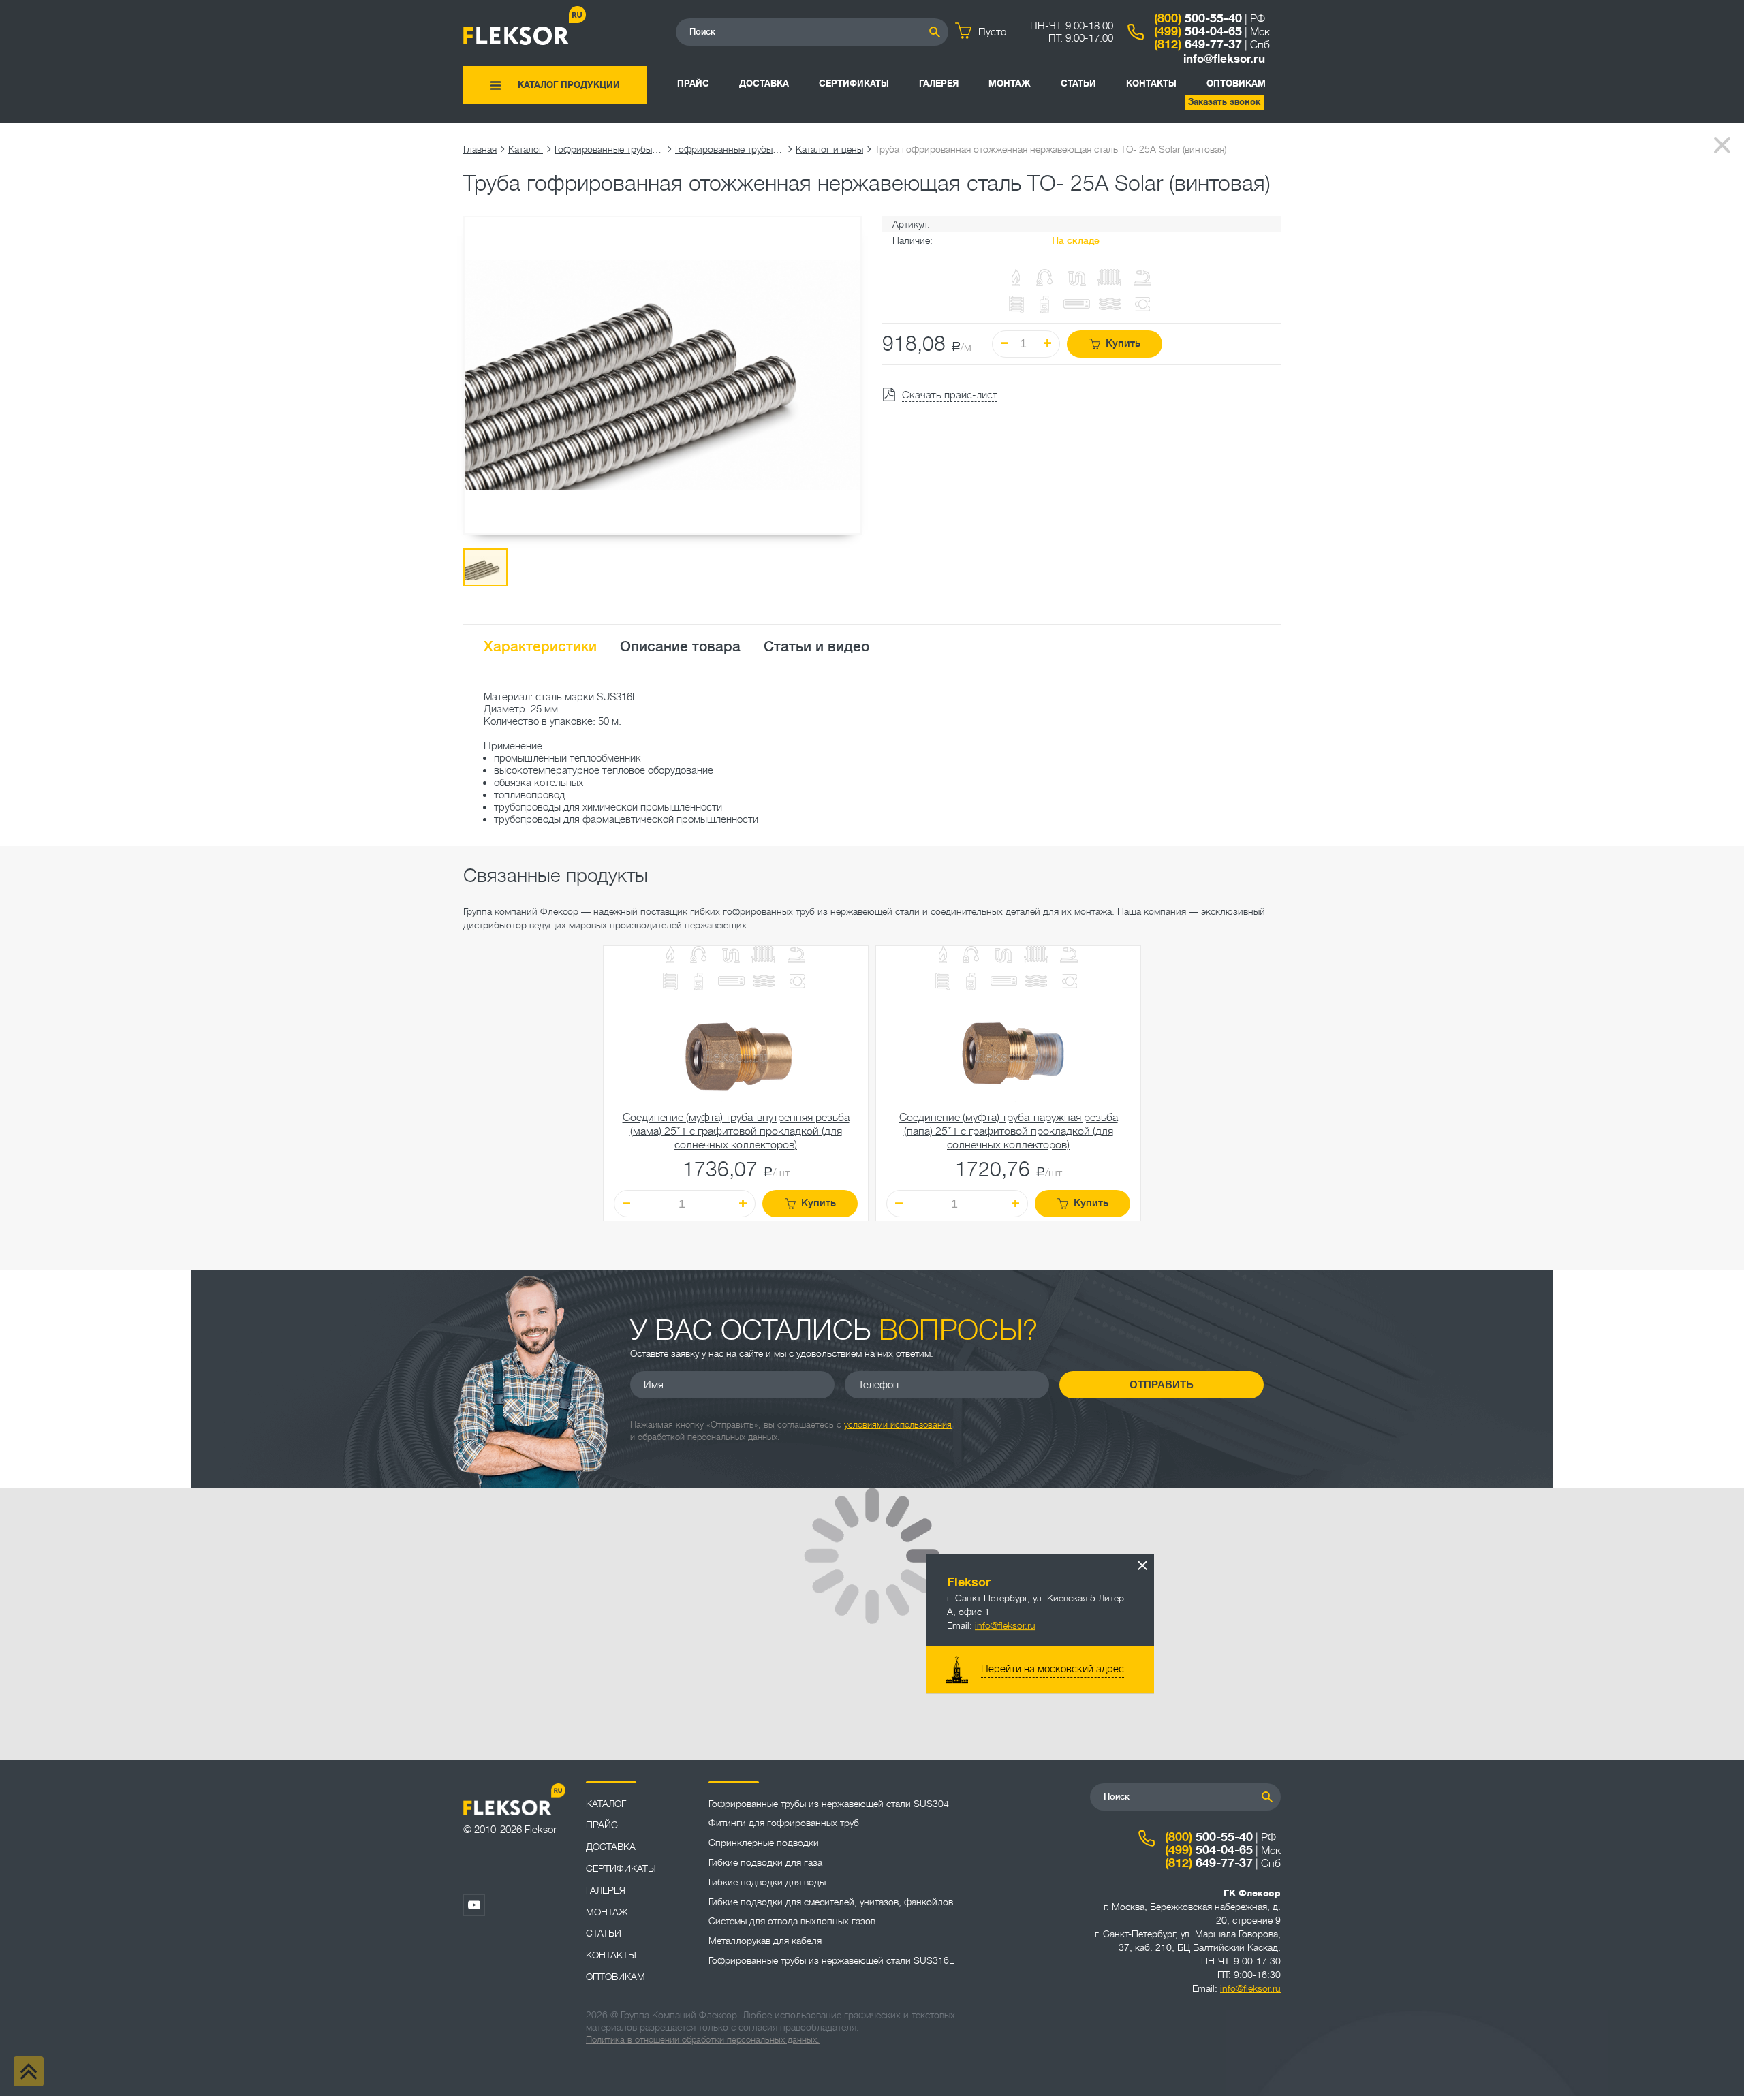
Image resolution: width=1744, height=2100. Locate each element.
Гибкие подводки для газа (765, 1862)
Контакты (1151, 83)
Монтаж (1010, 83)
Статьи (1078, 83)
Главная (480, 149)
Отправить (1162, 1384)
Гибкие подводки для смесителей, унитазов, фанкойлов (831, 1902)
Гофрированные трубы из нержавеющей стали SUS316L (730, 149)
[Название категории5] (796, 956)
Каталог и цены (829, 149)
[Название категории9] (764, 983)
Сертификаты (854, 83)
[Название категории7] (698, 983)
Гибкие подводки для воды (767, 1882)
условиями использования (898, 1425)
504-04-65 (1198, 31)
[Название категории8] (731, 983)
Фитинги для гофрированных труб (784, 1823)
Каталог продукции (569, 85)
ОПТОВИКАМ (1236, 83)
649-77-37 (1198, 44)
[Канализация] (731, 956)
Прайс (693, 83)
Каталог (526, 149)
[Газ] (1016, 279)
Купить (1123, 344)
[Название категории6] (670, 983)
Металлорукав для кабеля (765, 1941)
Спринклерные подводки (764, 1843)
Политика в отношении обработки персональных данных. (703, 2040)
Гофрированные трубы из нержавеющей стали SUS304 (829, 1804)
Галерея (939, 83)
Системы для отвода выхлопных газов (792, 1921)
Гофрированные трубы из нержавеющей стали (609, 149)
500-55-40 (1198, 18)
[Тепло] (764, 956)
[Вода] (698, 956)
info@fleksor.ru (1224, 59)
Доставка (764, 83)
